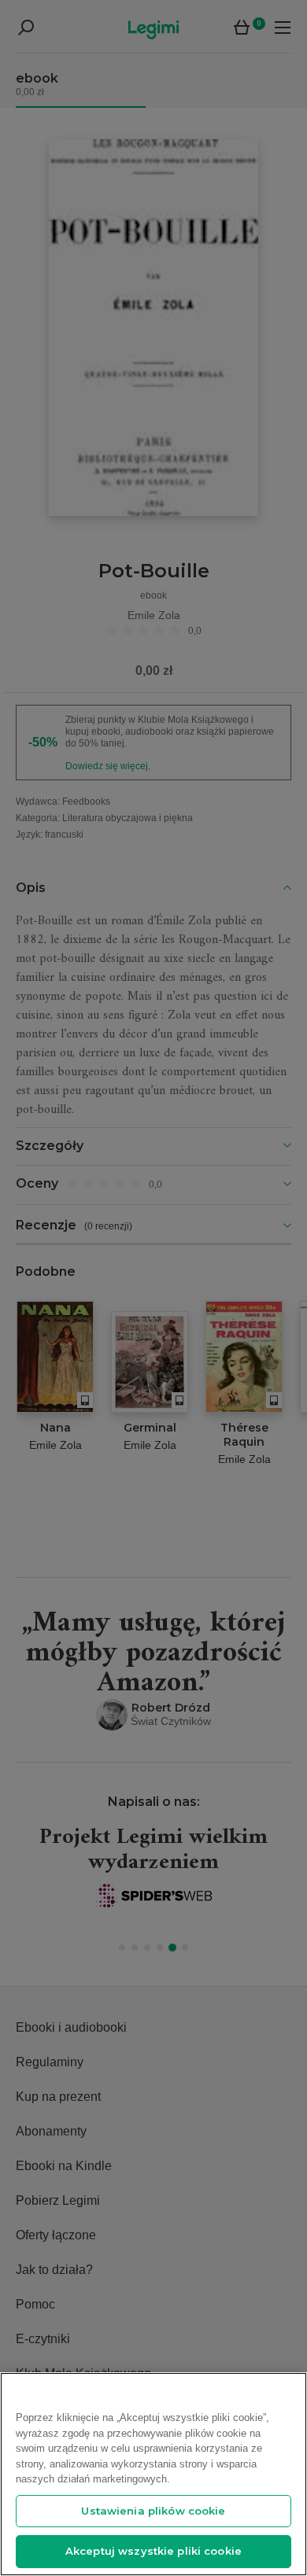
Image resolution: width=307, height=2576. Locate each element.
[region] (153, 2474)
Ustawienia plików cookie (153, 2511)
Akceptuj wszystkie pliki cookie (153, 2551)
